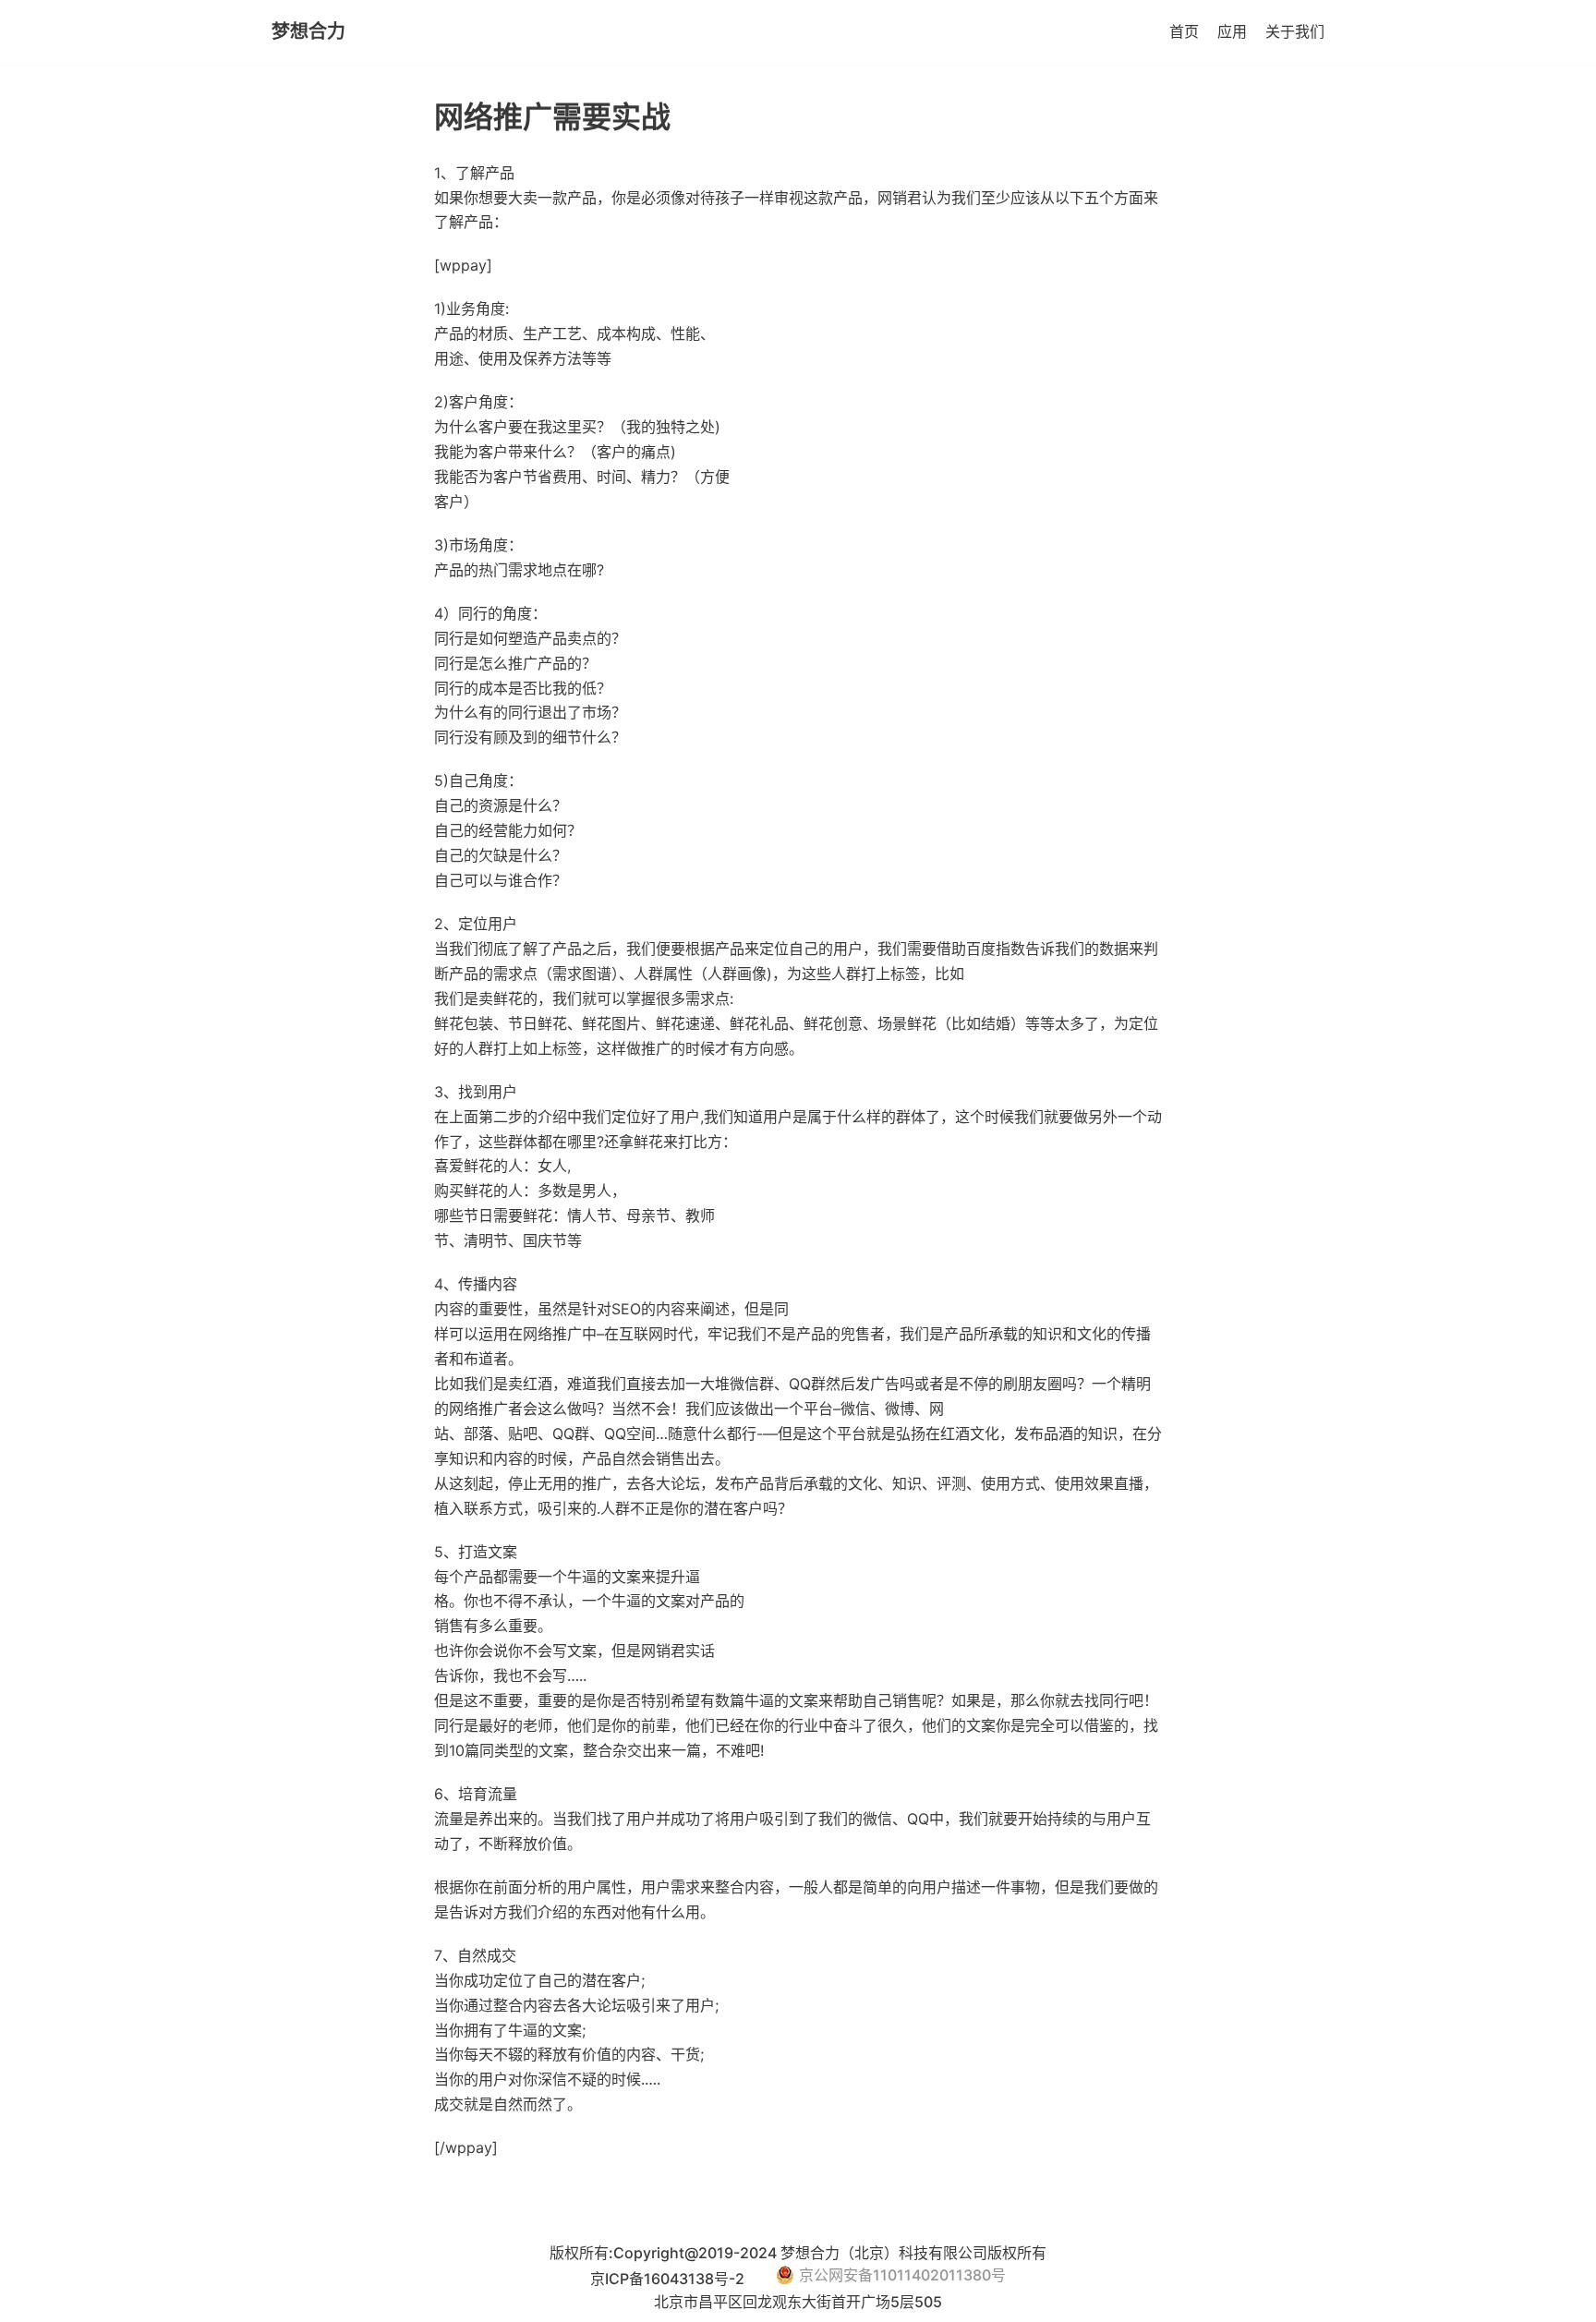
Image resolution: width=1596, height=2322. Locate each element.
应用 (1232, 31)
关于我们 (1295, 31)
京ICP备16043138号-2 (669, 2279)
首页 (1184, 31)
